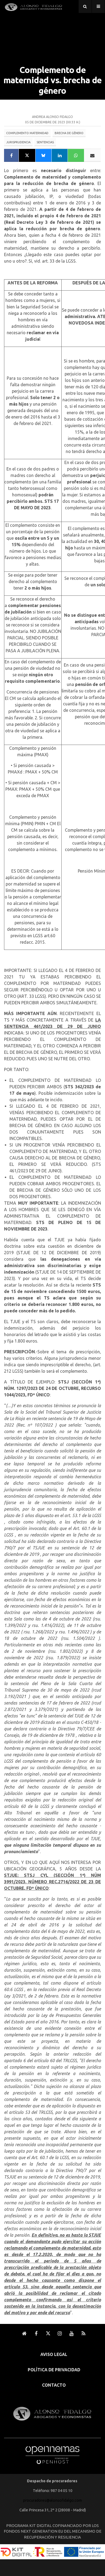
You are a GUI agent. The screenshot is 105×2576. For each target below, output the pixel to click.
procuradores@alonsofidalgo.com (52, 2500)
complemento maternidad (27, 133)
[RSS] (83, 2334)
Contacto (54, 2385)
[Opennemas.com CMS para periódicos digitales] (52, 2454)
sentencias (45, 142)
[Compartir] (11, 155)
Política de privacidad (54, 2370)
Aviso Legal (54, 2354)
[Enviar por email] (93, 155)
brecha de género (69, 133)
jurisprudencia (18, 142)
